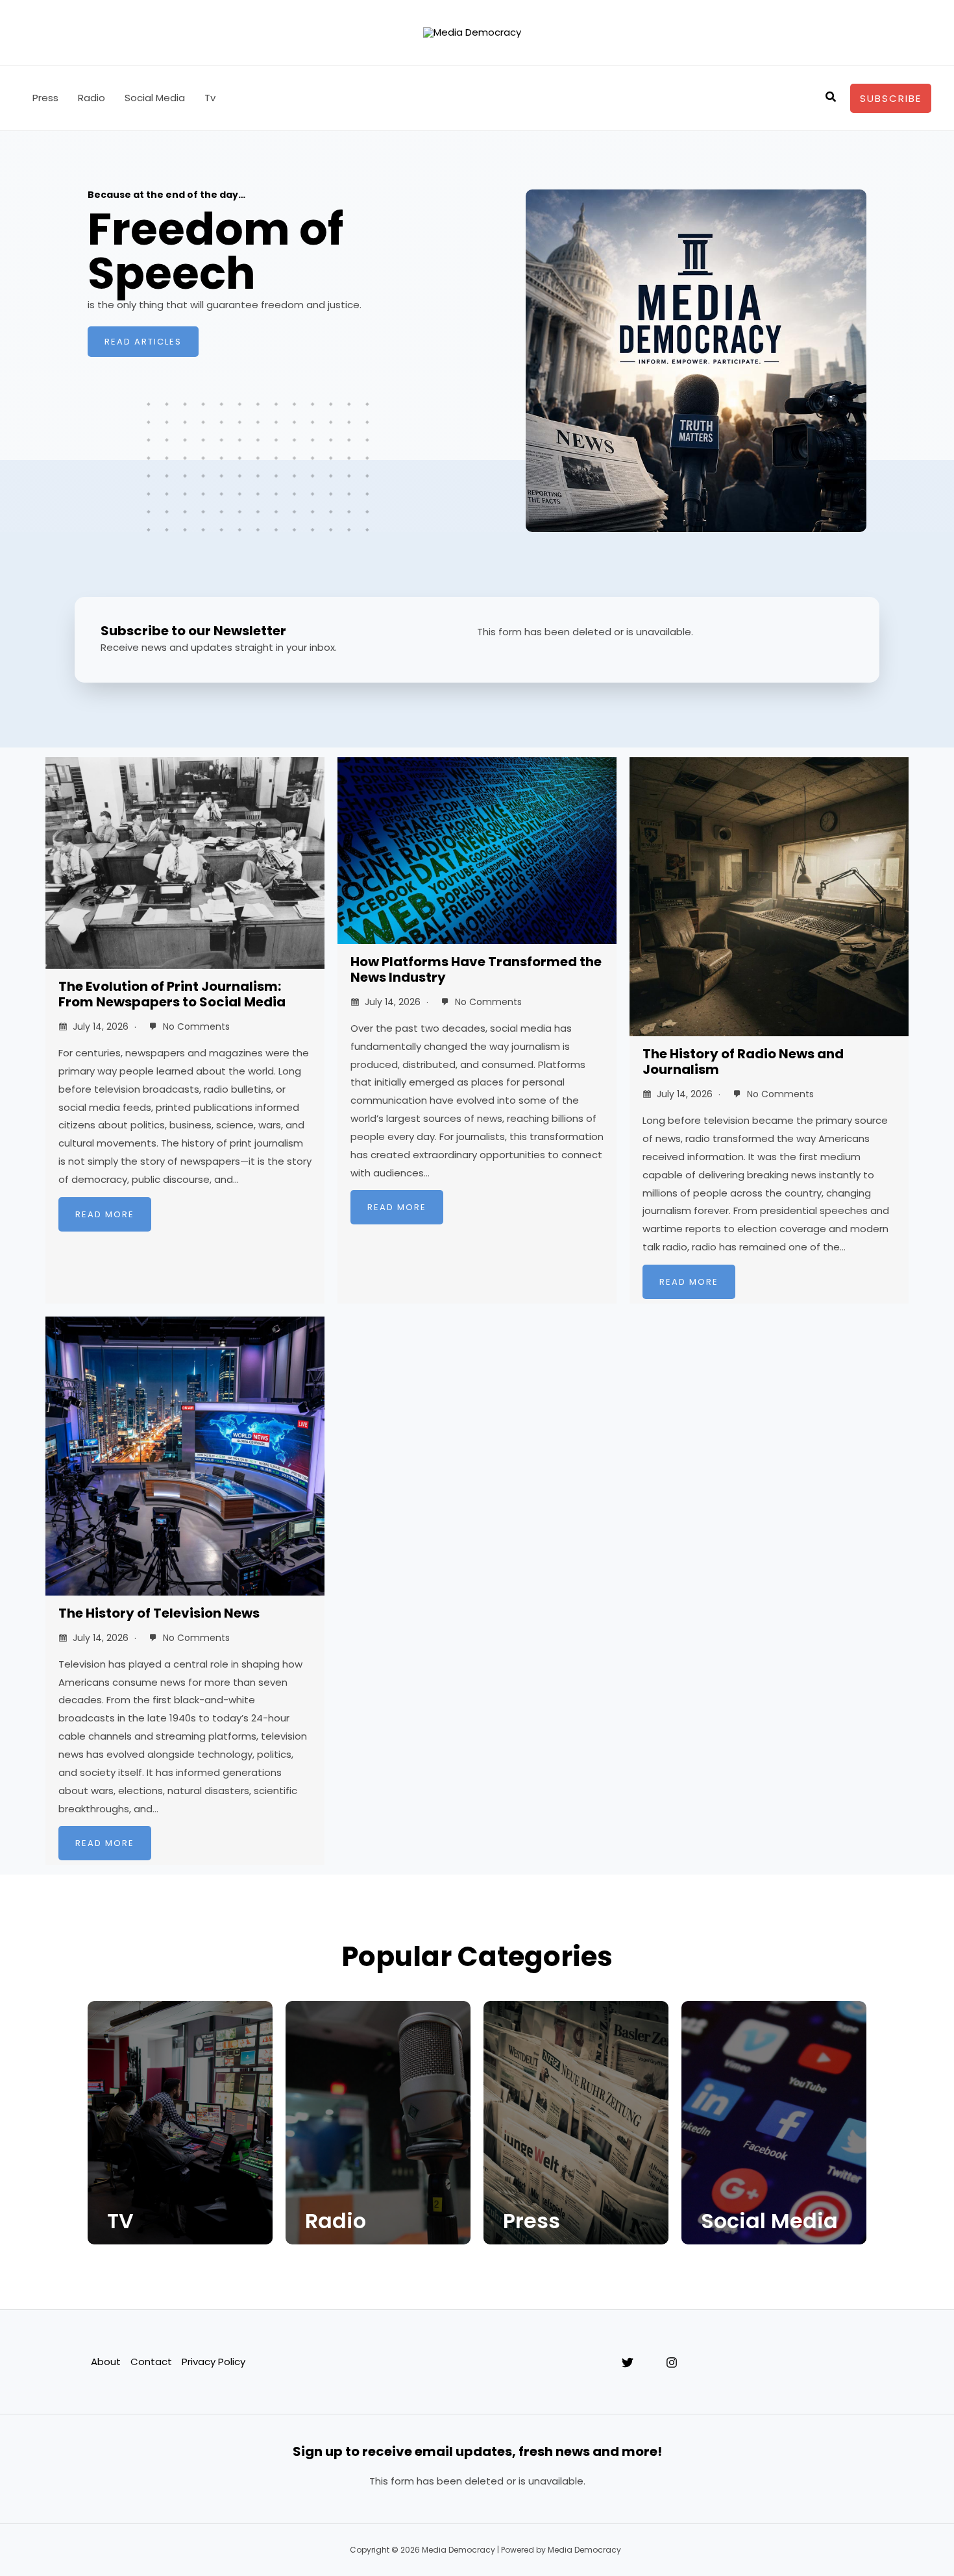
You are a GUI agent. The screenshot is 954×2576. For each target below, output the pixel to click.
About (106, 2362)
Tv (210, 98)
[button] (831, 98)
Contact (151, 2362)
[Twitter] (628, 2363)
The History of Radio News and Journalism (743, 1062)
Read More (105, 1214)
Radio (92, 98)
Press (45, 98)
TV (120, 2221)
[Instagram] (672, 2363)
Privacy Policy (214, 2362)
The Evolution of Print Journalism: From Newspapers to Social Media (172, 994)
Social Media (155, 98)
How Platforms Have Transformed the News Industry (476, 969)
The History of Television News (159, 1613)
